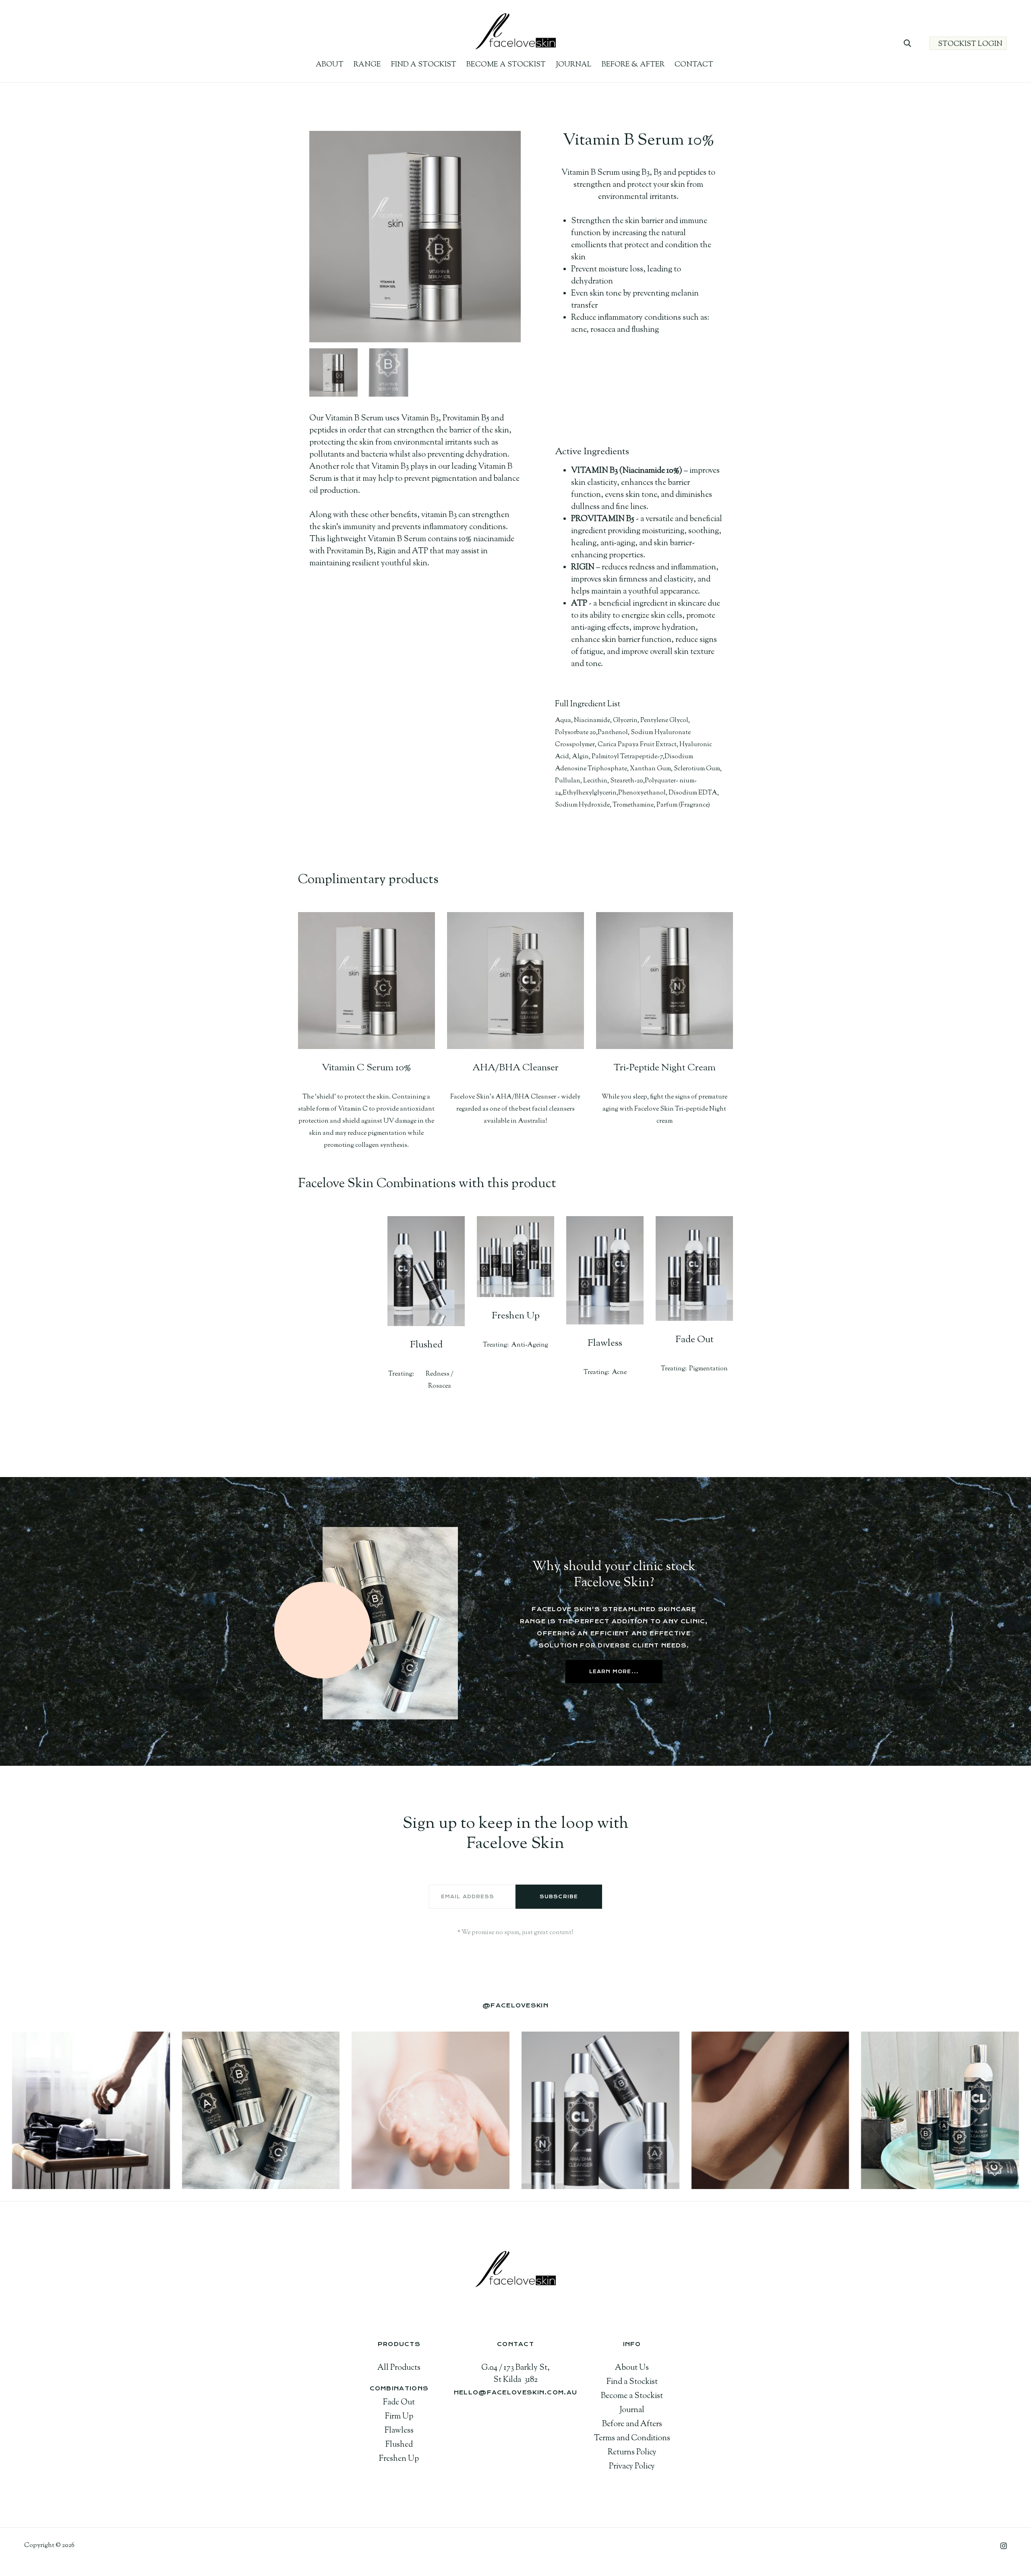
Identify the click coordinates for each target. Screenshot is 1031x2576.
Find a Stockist (424, 65)
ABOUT (330, 65)
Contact (694, 65)
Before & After (633, 65)
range (367, 65)
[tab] (333, 372)
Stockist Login (970, 44)
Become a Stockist (506, 65)
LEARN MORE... (614, 1672)
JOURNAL (574, 65)
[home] (515, 32)
